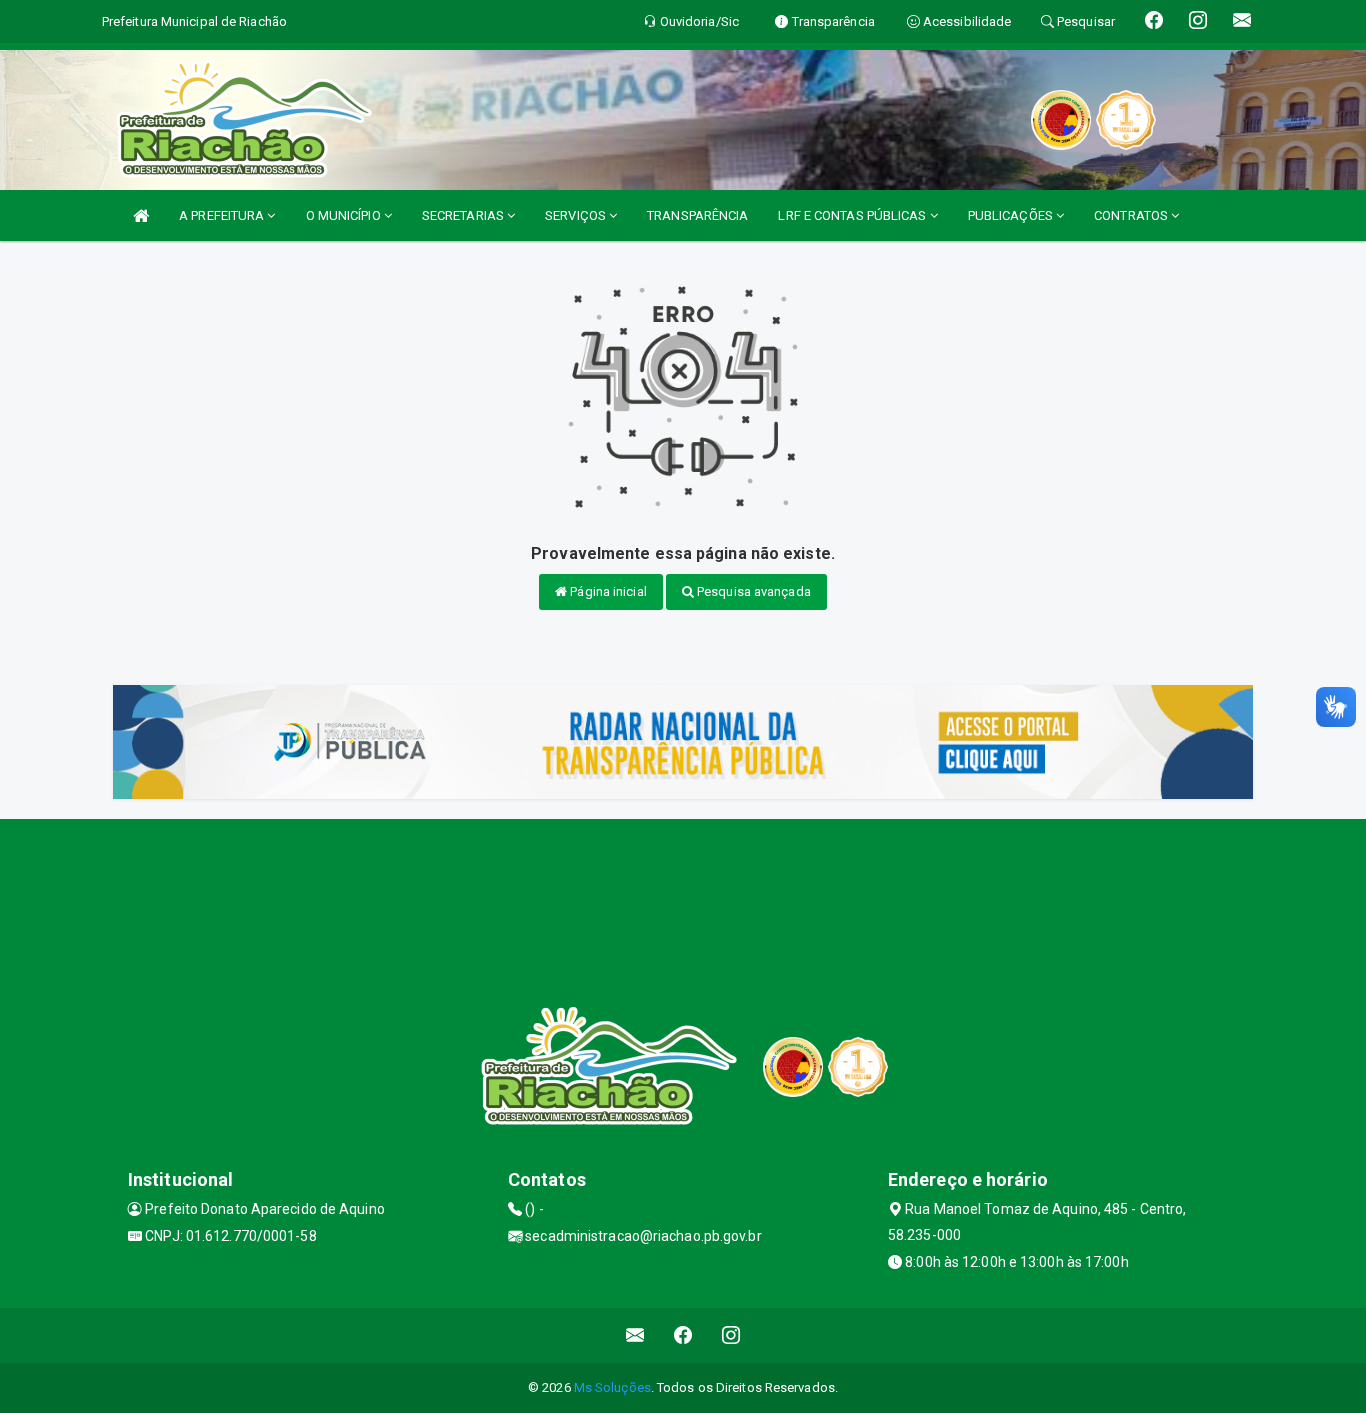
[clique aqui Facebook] (683, 1335)
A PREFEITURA (223, 215)
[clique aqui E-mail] (635, 1335)
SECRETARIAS (464, 215)
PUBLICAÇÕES (1012, 215)
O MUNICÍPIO (345, 215)
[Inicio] (141, 215)
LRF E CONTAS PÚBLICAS (853, 215)
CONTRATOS (1132, 215)
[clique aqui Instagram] (731, 1335)
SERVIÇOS (577, 215)
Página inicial (607, 591)
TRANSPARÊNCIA (697, 215)
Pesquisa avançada (752, 591)
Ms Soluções (612, 1387)
